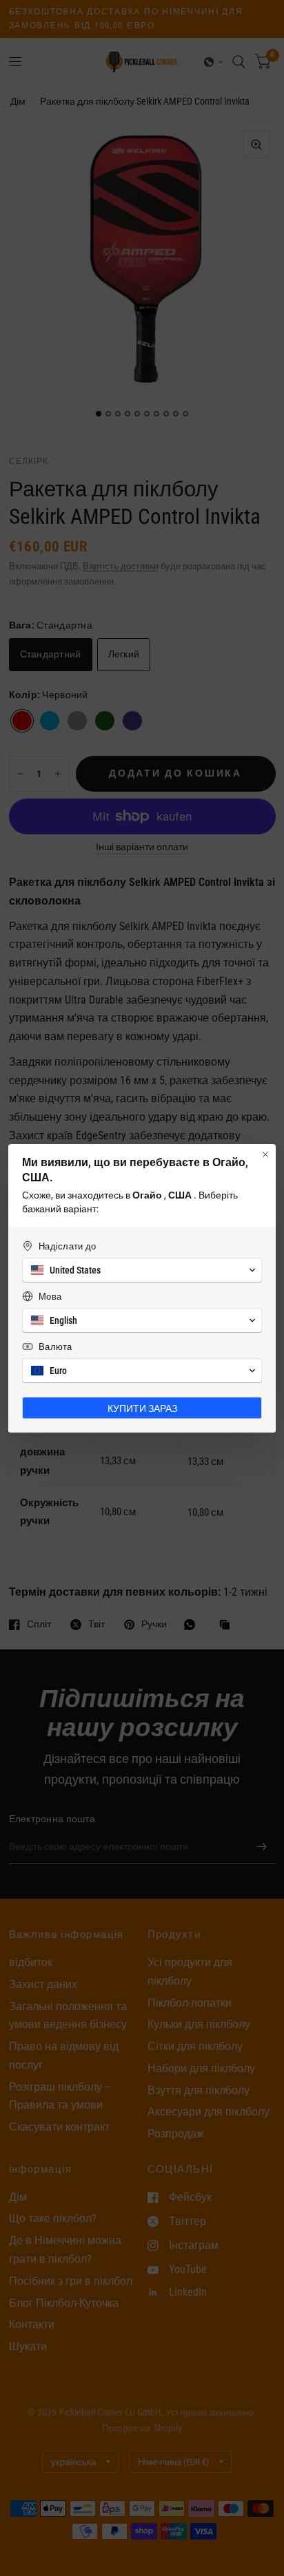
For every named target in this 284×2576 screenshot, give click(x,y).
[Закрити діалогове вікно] (265, 1154)
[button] (142, 1270)
